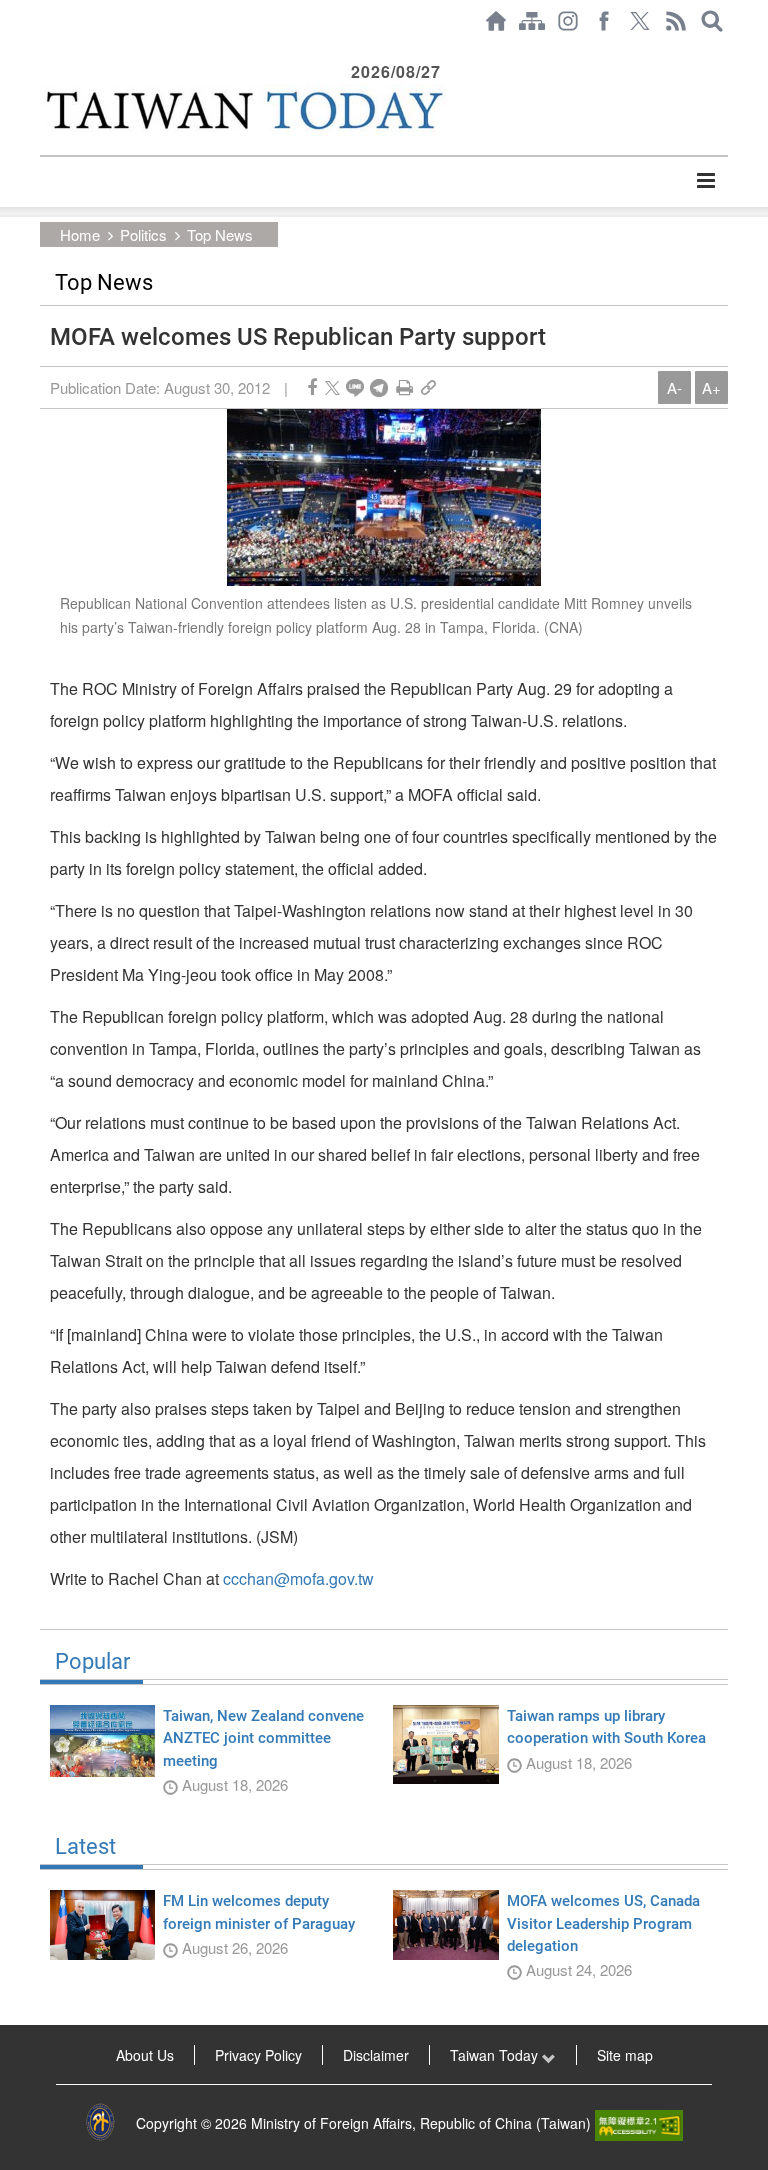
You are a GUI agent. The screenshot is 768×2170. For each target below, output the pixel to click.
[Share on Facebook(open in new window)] (312, 387)
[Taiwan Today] (243, 110)
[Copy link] (428, 387)
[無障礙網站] (639, 2123)
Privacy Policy (258, 2055)
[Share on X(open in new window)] (332, 387)
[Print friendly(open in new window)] (404, 387)
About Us (145, 2055)
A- (674, 387)
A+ (711, 387)
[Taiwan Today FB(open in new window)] (604, 21)
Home (80, 234)
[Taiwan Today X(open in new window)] (640, 21)
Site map (625, 2055)
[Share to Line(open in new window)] (355, 387)
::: (46, 52)
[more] (705, 181)
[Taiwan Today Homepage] (496, 21)
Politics (143, 234)
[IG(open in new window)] (568, 21)
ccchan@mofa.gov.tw (298, 1578)
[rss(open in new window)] (676, 21)
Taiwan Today (496, 2055)
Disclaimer (376, 2055)
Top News (220, 234)
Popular (92, 1662)
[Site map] (532, 21)
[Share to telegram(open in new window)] (379, 387)
